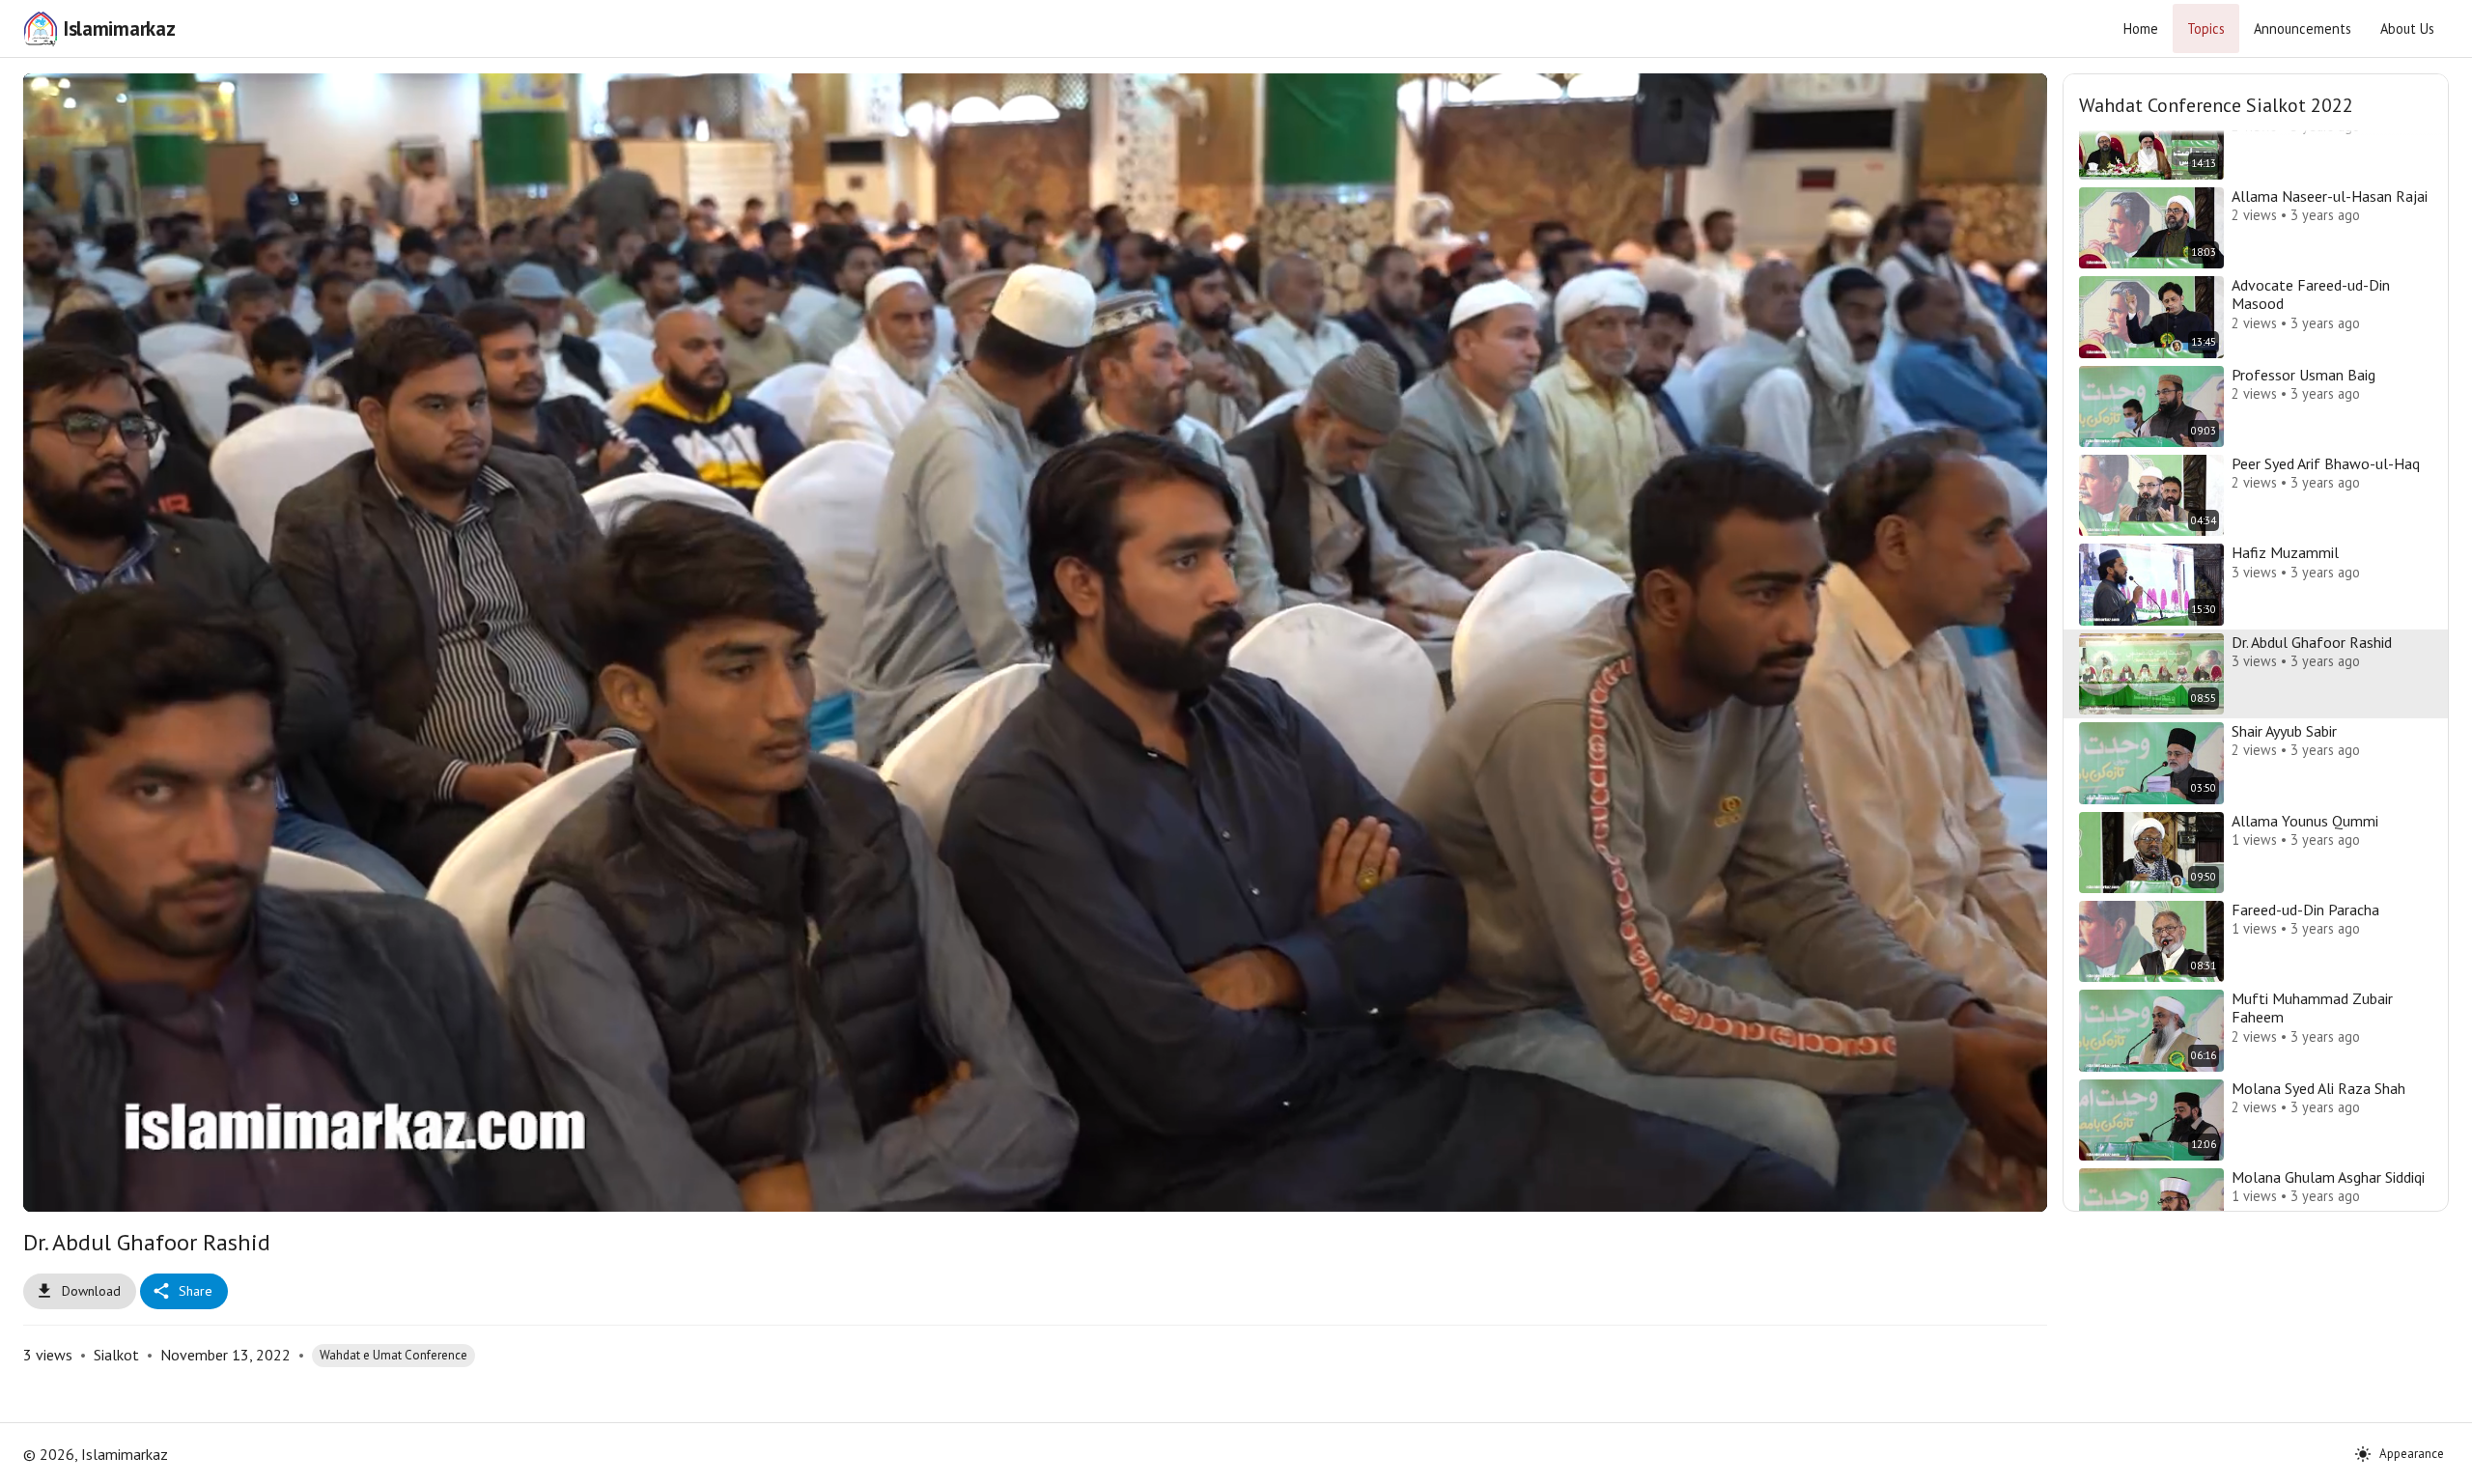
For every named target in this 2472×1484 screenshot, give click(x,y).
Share (196, 1291)
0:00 (166, 1189)
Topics (2206, 28)
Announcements (2303, 28)
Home (2141, 28)
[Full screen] (2004, 1189)
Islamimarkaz (119, 28)
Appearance (2412, 1454)
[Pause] (67, 1189)
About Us (2407, 28)
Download (91, 1291)
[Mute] (113, 1189)
